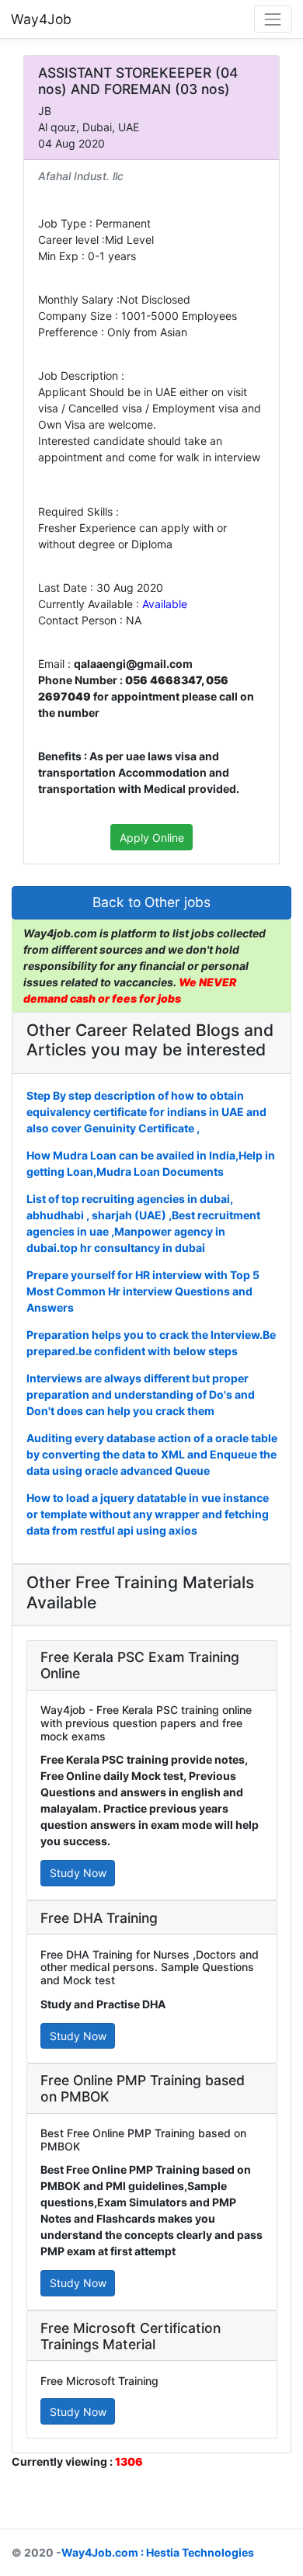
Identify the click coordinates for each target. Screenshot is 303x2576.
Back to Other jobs (151, 902)
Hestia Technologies (200, 2552)
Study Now (78, 1873)
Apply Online (152, 838)
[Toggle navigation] (273, 19)
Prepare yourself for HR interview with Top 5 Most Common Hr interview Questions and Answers (143, 1291)
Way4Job (41, 19)
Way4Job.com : (103, 2552)
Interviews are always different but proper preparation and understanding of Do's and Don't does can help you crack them (141, 1394)
